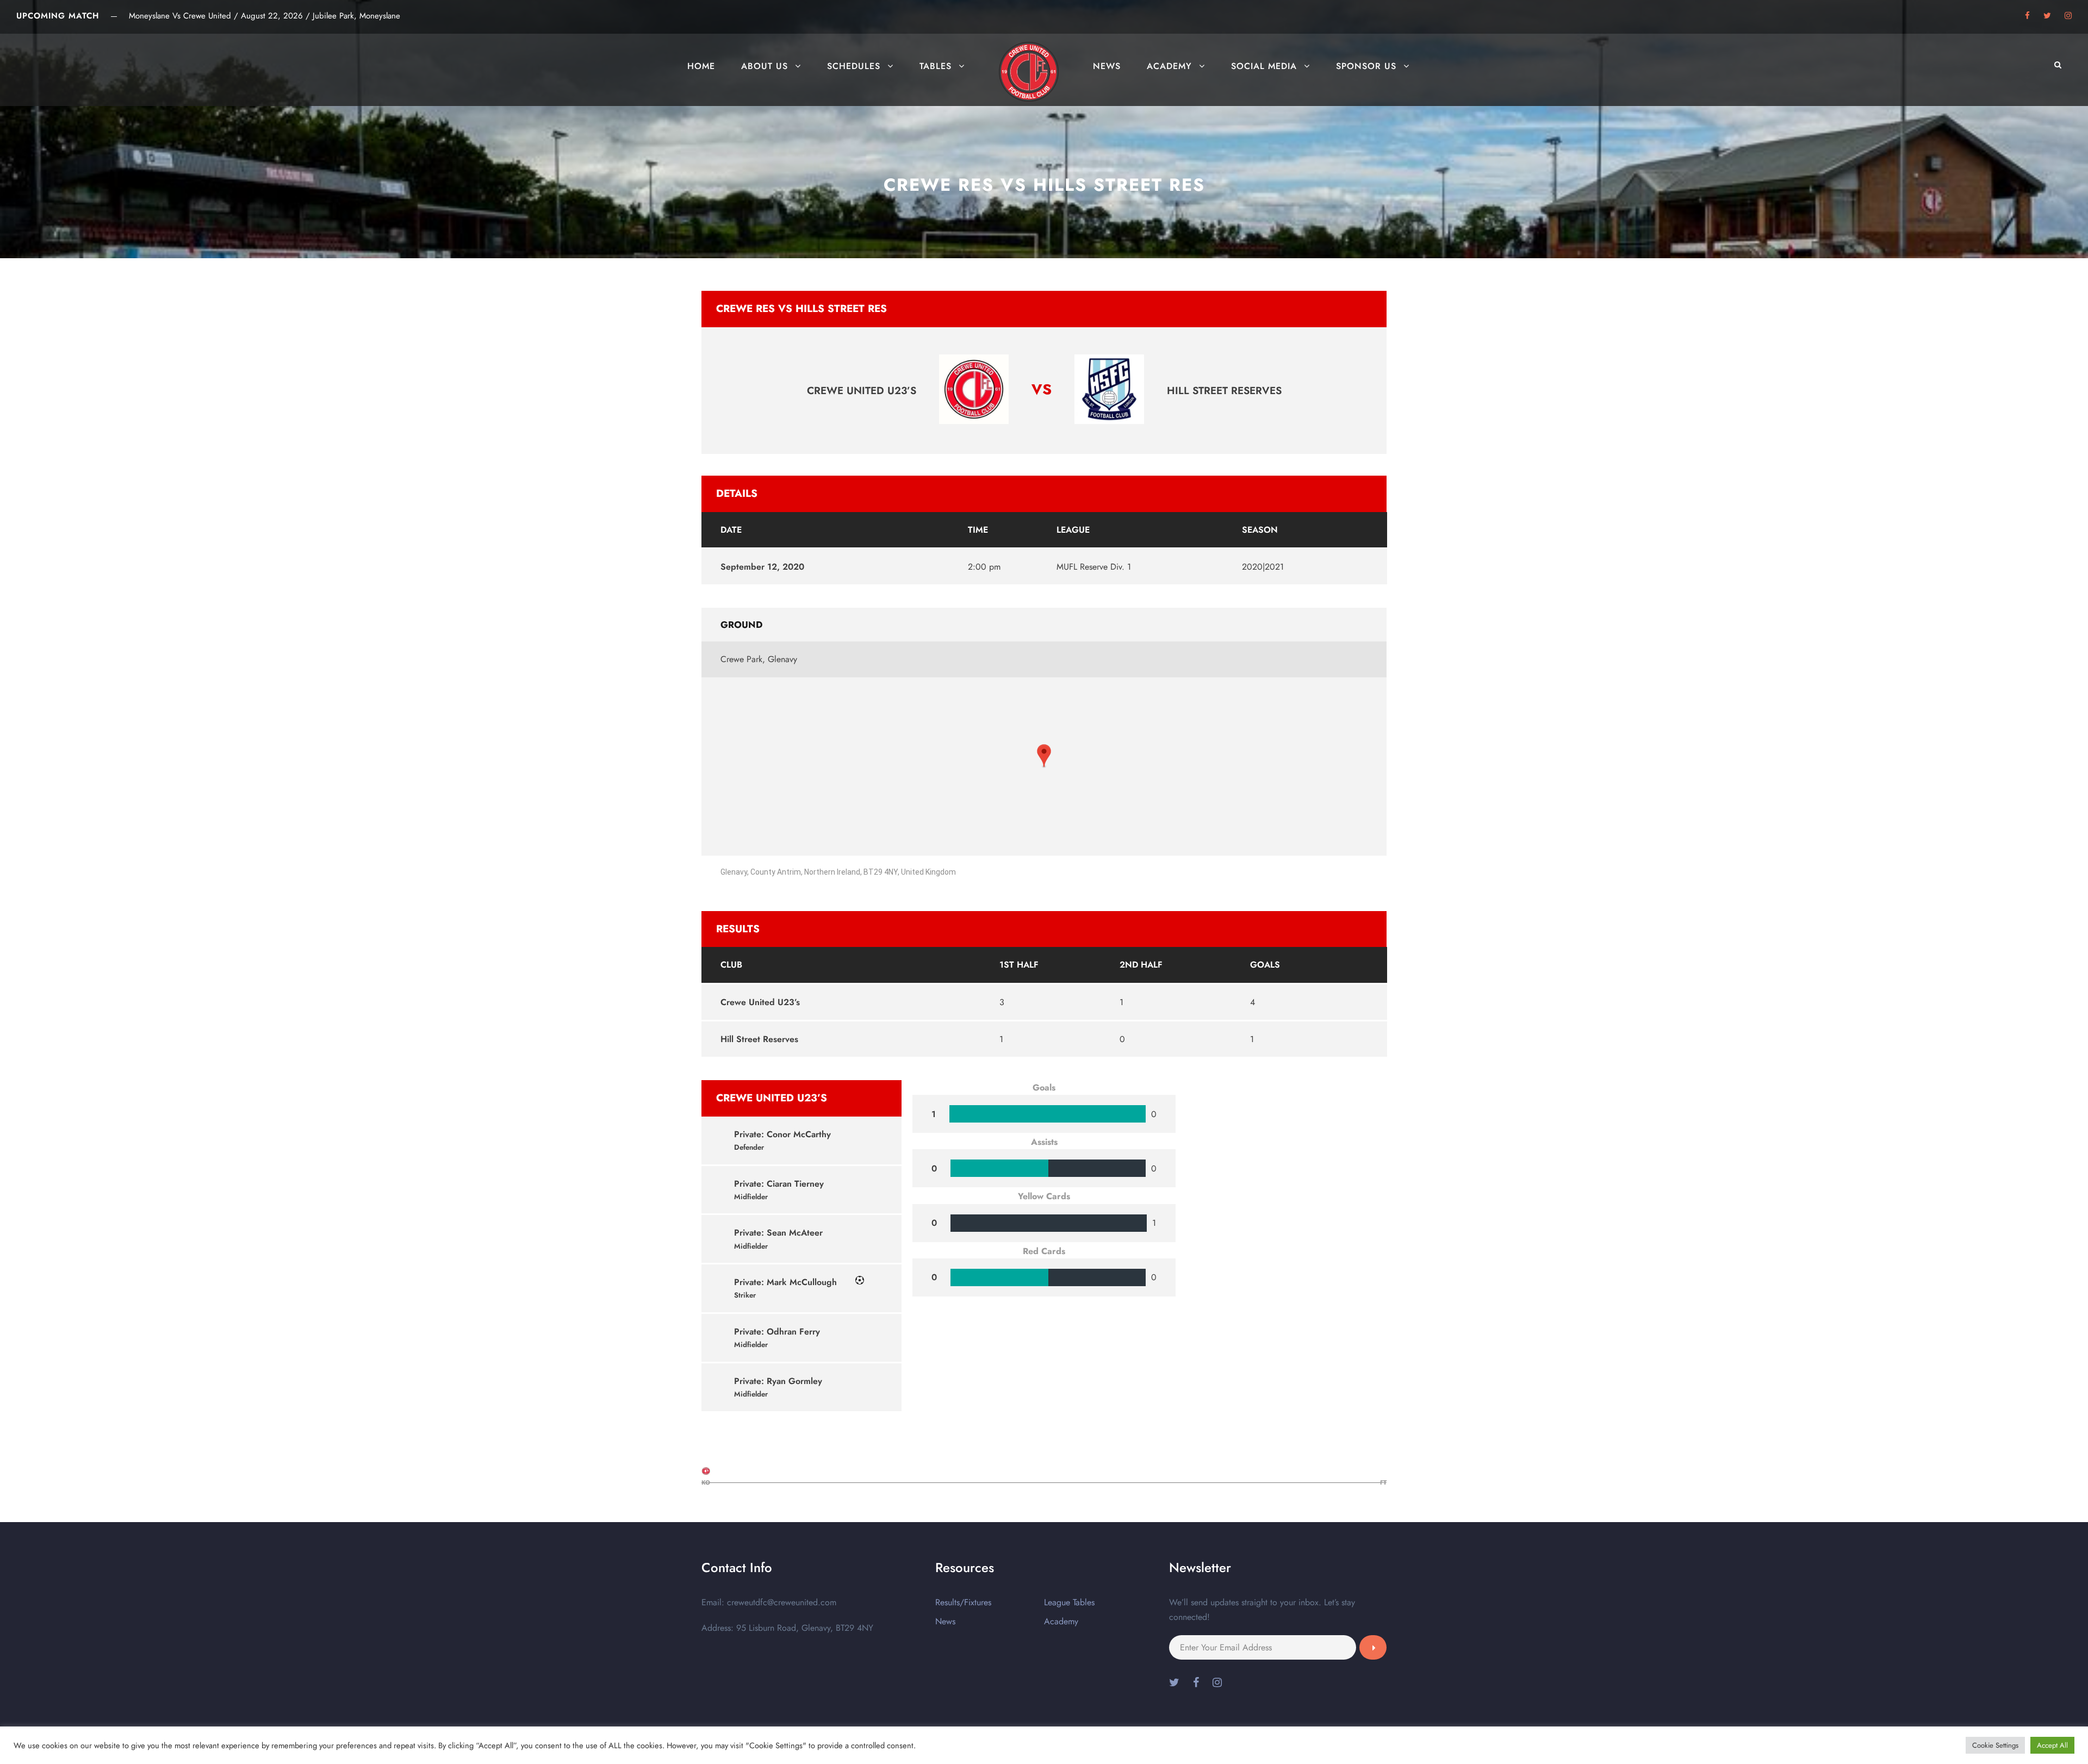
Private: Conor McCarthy (782, 1134)
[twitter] (2047, 16)
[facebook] (2027, 16)
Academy (1169, 66)
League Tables (1069, 1602)
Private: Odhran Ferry (777, 1332)
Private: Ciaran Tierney (779, 1184)
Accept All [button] (2052, 1745)
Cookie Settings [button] (1995, 1745)
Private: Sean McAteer (778, 1233)
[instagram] (2068, 16)
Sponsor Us (1366, 66)
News (1107, 66)
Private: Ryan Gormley (778, 1381)
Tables (936, 66)
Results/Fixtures (963, 1602)
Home (701, 66)
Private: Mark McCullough (785, 1282)
